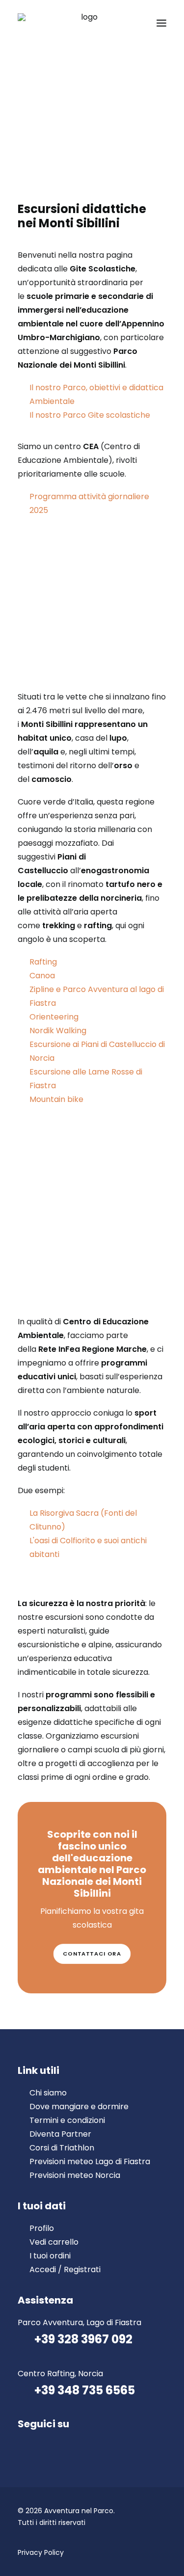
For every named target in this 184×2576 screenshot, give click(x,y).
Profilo (42, 2228)
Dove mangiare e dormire (79, 2106)
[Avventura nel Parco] (85, 23)
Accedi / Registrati (65, 2269)
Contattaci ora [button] (92, 1954)
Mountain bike (56, 1099)
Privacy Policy (41, 2552)
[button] (161, 23)
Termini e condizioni (67, 2120)
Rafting (43, 962)
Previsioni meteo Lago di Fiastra (90, 2161)
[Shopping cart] (132, 23)
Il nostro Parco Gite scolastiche (90, 415)
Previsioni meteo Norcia (75, 2175)
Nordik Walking (58, 1031)
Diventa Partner (60, 2134)
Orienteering (54, 1017)
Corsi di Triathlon (62, 2148)
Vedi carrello (54, 2242)
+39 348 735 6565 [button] (85, 2390)
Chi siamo (48, 2093)
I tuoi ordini (50, 2256)
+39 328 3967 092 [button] (83, 2339)
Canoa (42, 976)
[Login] (117, 23)
